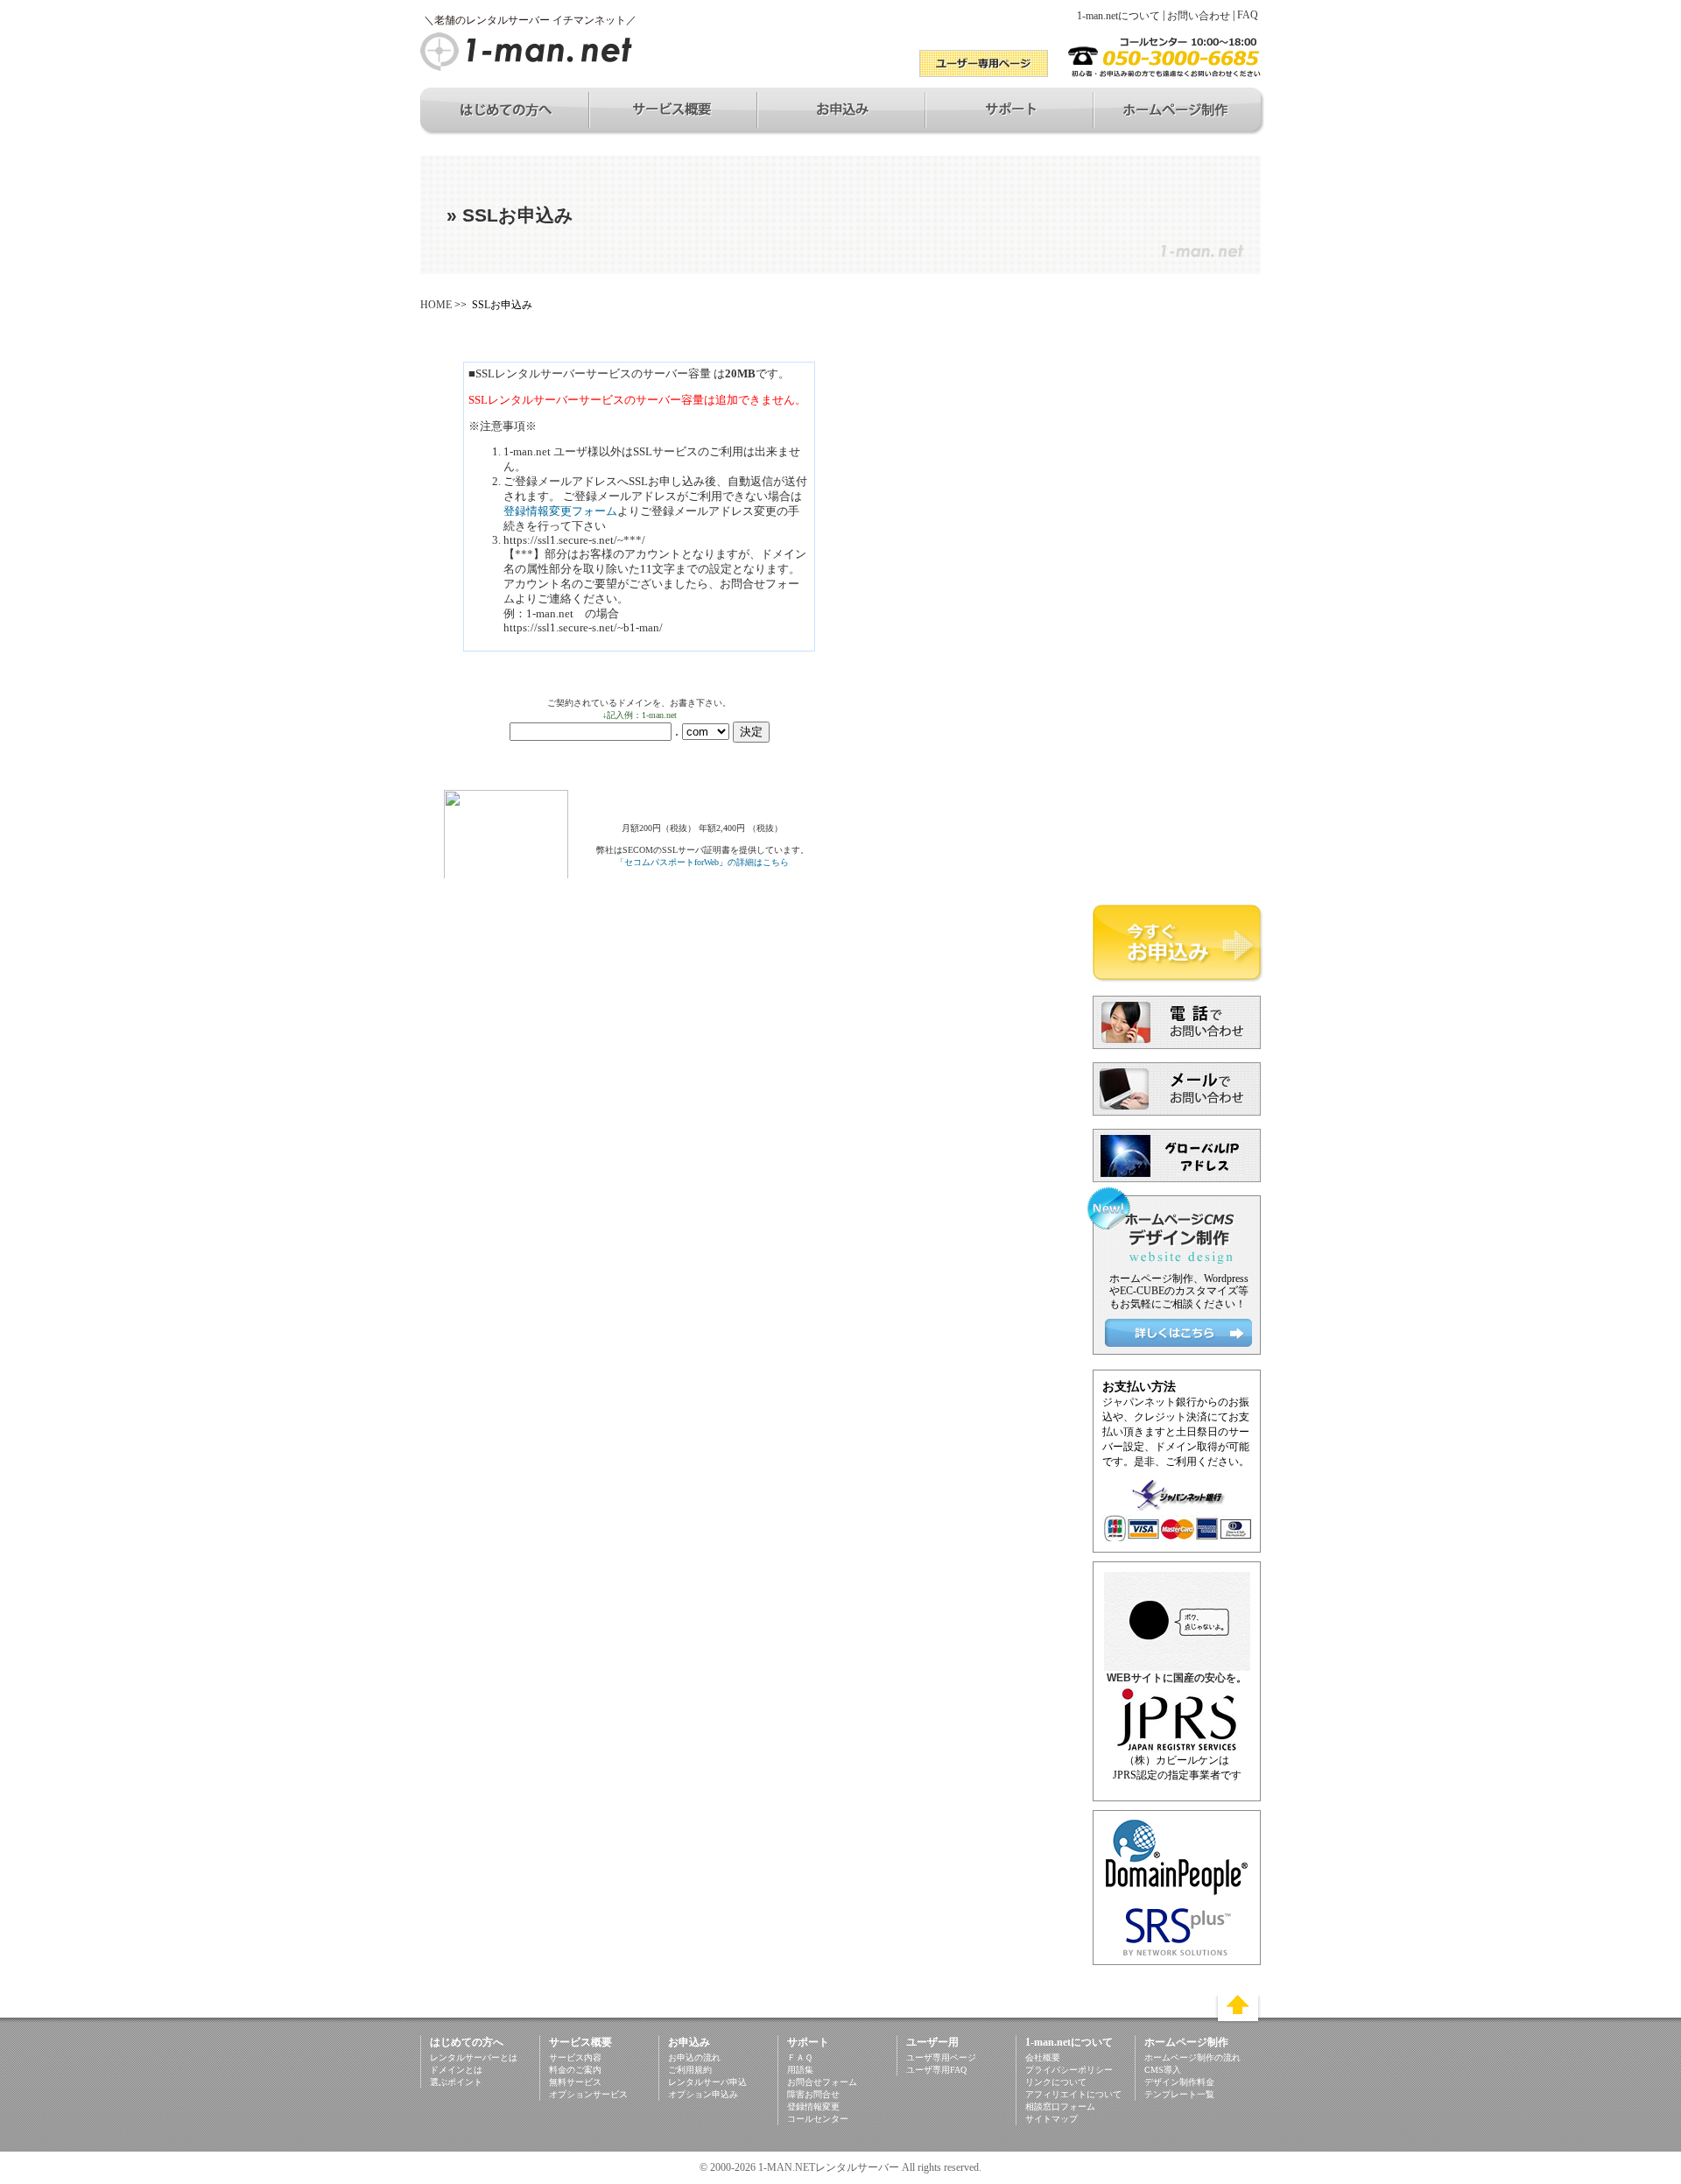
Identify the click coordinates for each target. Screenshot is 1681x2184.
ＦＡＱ (800, 2057)
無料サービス (575, 2082)
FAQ (1248, 15)
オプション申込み (703, 2094)
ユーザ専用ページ (941, 2057)
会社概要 (1043, 2057)
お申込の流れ (694, 2057)
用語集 (800, 2070)
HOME (436, 305)
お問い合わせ (1199, 16)
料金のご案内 (575, 2070)
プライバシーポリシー (1069, 2070)
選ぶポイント (456, 2082)
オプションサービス (588, 2094)
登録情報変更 (813, 2107)
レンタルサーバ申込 (707, 2082)
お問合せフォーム (822, 2082)
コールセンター (818, 2119)
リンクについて (1056, 2082)
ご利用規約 (690, 2070)
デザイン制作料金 (1179, 2082)
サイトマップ (1052, 2119)
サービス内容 (575, 2057)
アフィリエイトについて (1073, 2094)
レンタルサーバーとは (474, 2057)
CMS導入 (1163, 2070)
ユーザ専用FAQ (936, 2070)
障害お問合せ (813, 2094)
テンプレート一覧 (1179, 2094)
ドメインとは (456, 2070)
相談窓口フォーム (1060, 2107)
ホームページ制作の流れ (1192, 2057)
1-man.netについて (1118, 16)
